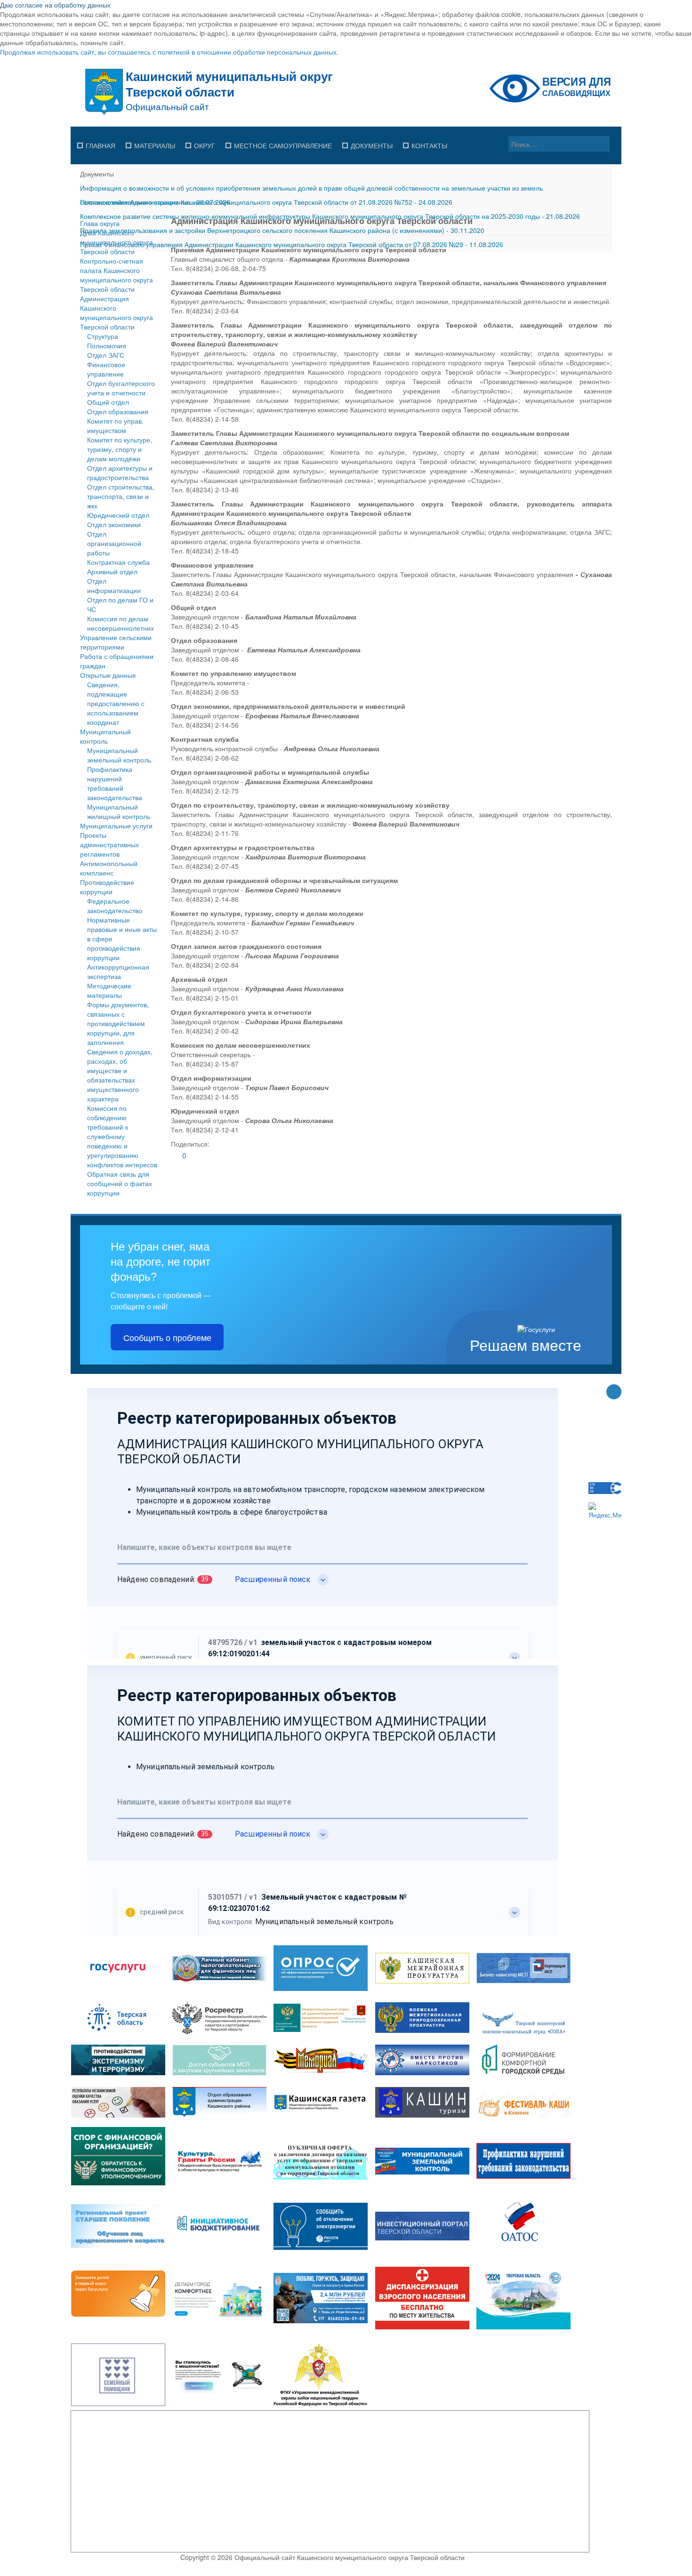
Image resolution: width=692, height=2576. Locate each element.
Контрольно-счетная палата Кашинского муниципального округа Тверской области (117, 275)
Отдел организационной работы (114, 543)
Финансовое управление (106, 369)
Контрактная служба (118, 562)
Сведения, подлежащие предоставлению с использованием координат (116, 703)
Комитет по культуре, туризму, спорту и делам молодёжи (120, 449)
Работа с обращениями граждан (117, 661)
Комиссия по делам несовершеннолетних (121, 623)
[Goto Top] (614, 1393)
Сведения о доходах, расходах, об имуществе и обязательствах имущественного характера (120, 1075)
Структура (103, 336)
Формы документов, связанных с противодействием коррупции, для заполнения (118, 1023)
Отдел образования (118, 411)
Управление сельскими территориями (116, 642)
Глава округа (100, 223)
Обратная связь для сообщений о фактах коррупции (120, 1183)
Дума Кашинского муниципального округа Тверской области (117, 242)
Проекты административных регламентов (109, 844)
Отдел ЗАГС (106, 355)
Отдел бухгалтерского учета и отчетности (121, 388)
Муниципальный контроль (105, 736)
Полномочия (107, 345)
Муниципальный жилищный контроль (119, 811)
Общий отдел (108, 402)
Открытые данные (108, 675)
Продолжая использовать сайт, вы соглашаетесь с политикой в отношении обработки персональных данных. (169, 52)
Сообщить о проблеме (167, 1337)
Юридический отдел (118, 515)
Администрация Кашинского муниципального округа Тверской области (117, 313)
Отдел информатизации (114, 586)
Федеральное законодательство (115, 906)
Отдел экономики (114, 524)
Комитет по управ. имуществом (115, 425)
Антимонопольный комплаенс (109, 868)
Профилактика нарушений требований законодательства (115, 783)
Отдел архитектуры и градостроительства (120, 473)
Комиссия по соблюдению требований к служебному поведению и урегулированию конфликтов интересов (122, 1136)
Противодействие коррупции (107, 887)
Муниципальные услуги (116, 826)
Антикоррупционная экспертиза (118, 971)
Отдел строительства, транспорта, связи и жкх (121, 496)
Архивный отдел (112, 571)
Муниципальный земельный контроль (119, 755)
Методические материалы (109, 990)
